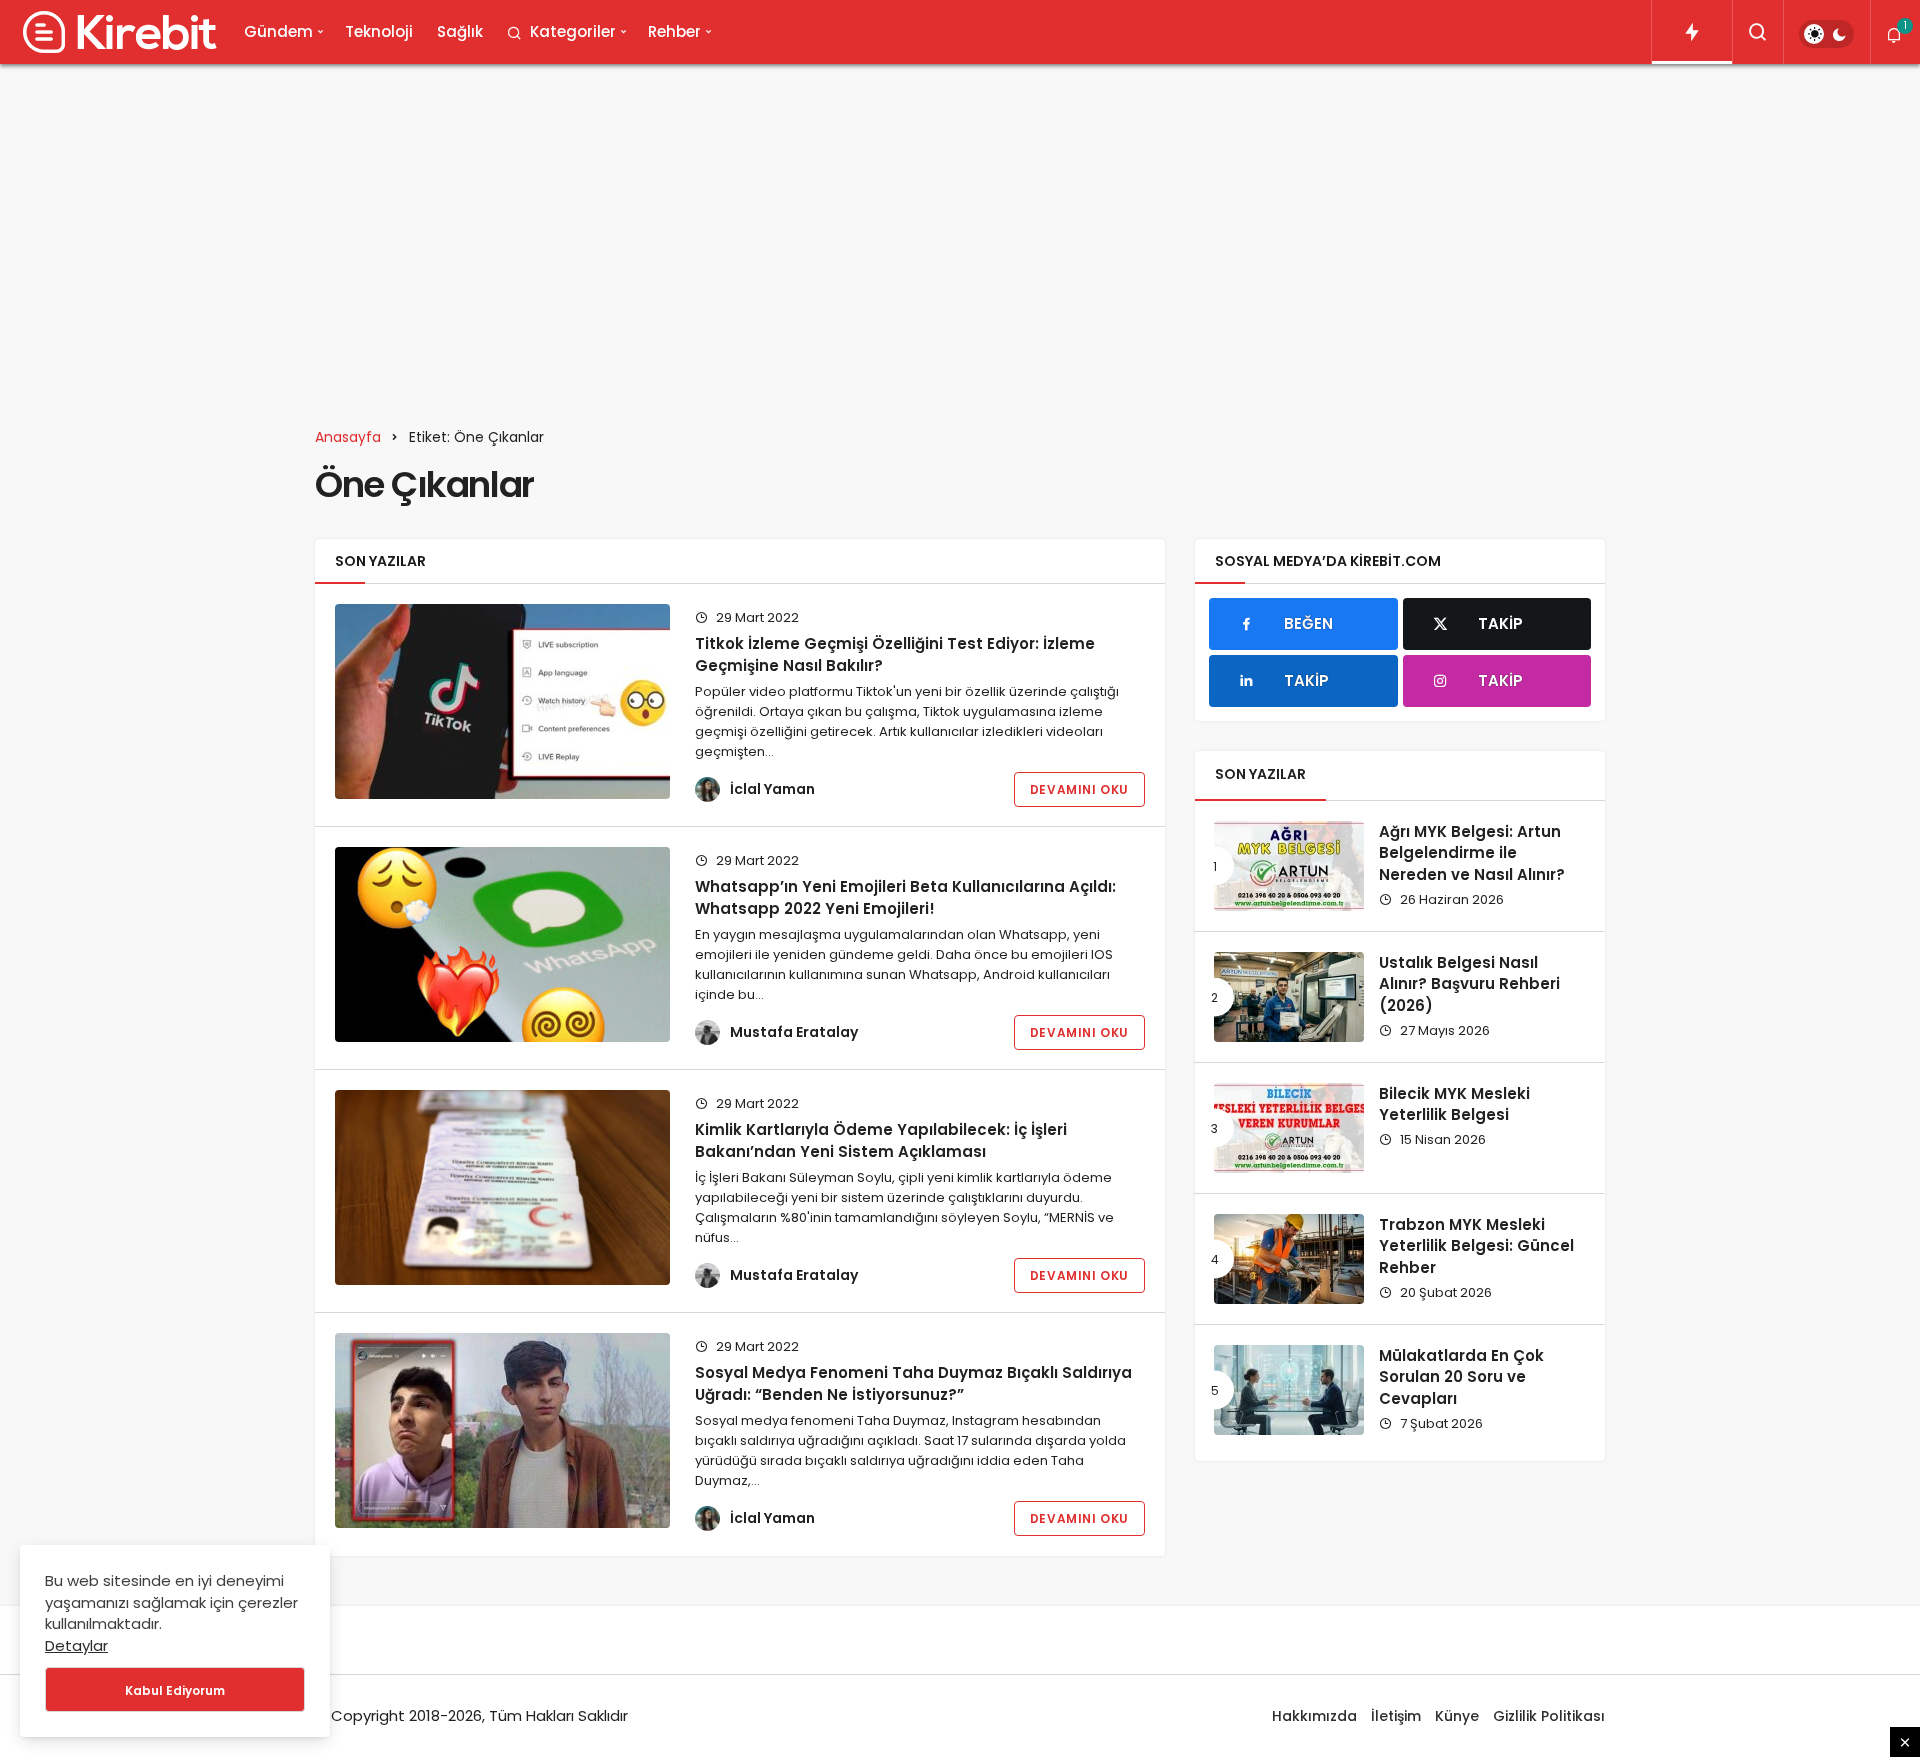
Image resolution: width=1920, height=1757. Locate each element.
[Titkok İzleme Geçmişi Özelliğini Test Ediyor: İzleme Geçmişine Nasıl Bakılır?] (502, 701)
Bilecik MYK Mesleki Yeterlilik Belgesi (1454, 1104)
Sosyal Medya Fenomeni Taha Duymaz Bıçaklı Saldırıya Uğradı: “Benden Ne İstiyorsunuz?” (913, 1383)
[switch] (1826, 34)
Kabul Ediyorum (175, 1690)
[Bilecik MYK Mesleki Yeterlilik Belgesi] (1289, 1128)
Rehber (674, 31)
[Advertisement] (960, 234)
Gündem (278, 31)
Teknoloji (379, 31)
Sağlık (460, 31)
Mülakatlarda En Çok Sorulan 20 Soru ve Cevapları (1461, 1377)
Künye (1457, 1716)
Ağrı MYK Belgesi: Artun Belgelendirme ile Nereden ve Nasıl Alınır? (1472, 853)
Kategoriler (573, 31)
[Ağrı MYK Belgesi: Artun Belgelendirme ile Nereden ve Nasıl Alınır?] (1289, 866)
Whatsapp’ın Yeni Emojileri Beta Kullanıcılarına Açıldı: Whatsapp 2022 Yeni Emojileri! (905, 897)
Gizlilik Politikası (1549, 1716)
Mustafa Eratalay (794, 1032)
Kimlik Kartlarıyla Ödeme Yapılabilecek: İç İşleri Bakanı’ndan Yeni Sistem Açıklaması (881, 1140)
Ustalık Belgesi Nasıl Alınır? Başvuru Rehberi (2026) (1469, 984)
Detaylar (76, 1645)
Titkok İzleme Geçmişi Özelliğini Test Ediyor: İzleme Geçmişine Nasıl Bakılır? (895, 654)
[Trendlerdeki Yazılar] (1692, 32)
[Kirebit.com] (116, 32)
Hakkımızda (1314, 1716)
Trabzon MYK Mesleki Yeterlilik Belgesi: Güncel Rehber (1476, 1246)
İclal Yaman (772, 789)
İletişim (1396, 1716)
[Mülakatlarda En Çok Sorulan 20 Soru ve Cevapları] (1289, 1390)
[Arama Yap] (1758, 32)
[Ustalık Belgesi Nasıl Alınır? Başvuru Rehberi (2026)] (1289, 997)
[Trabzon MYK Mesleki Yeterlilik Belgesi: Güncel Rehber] (1289, 1259)
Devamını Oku (1079, 789)
